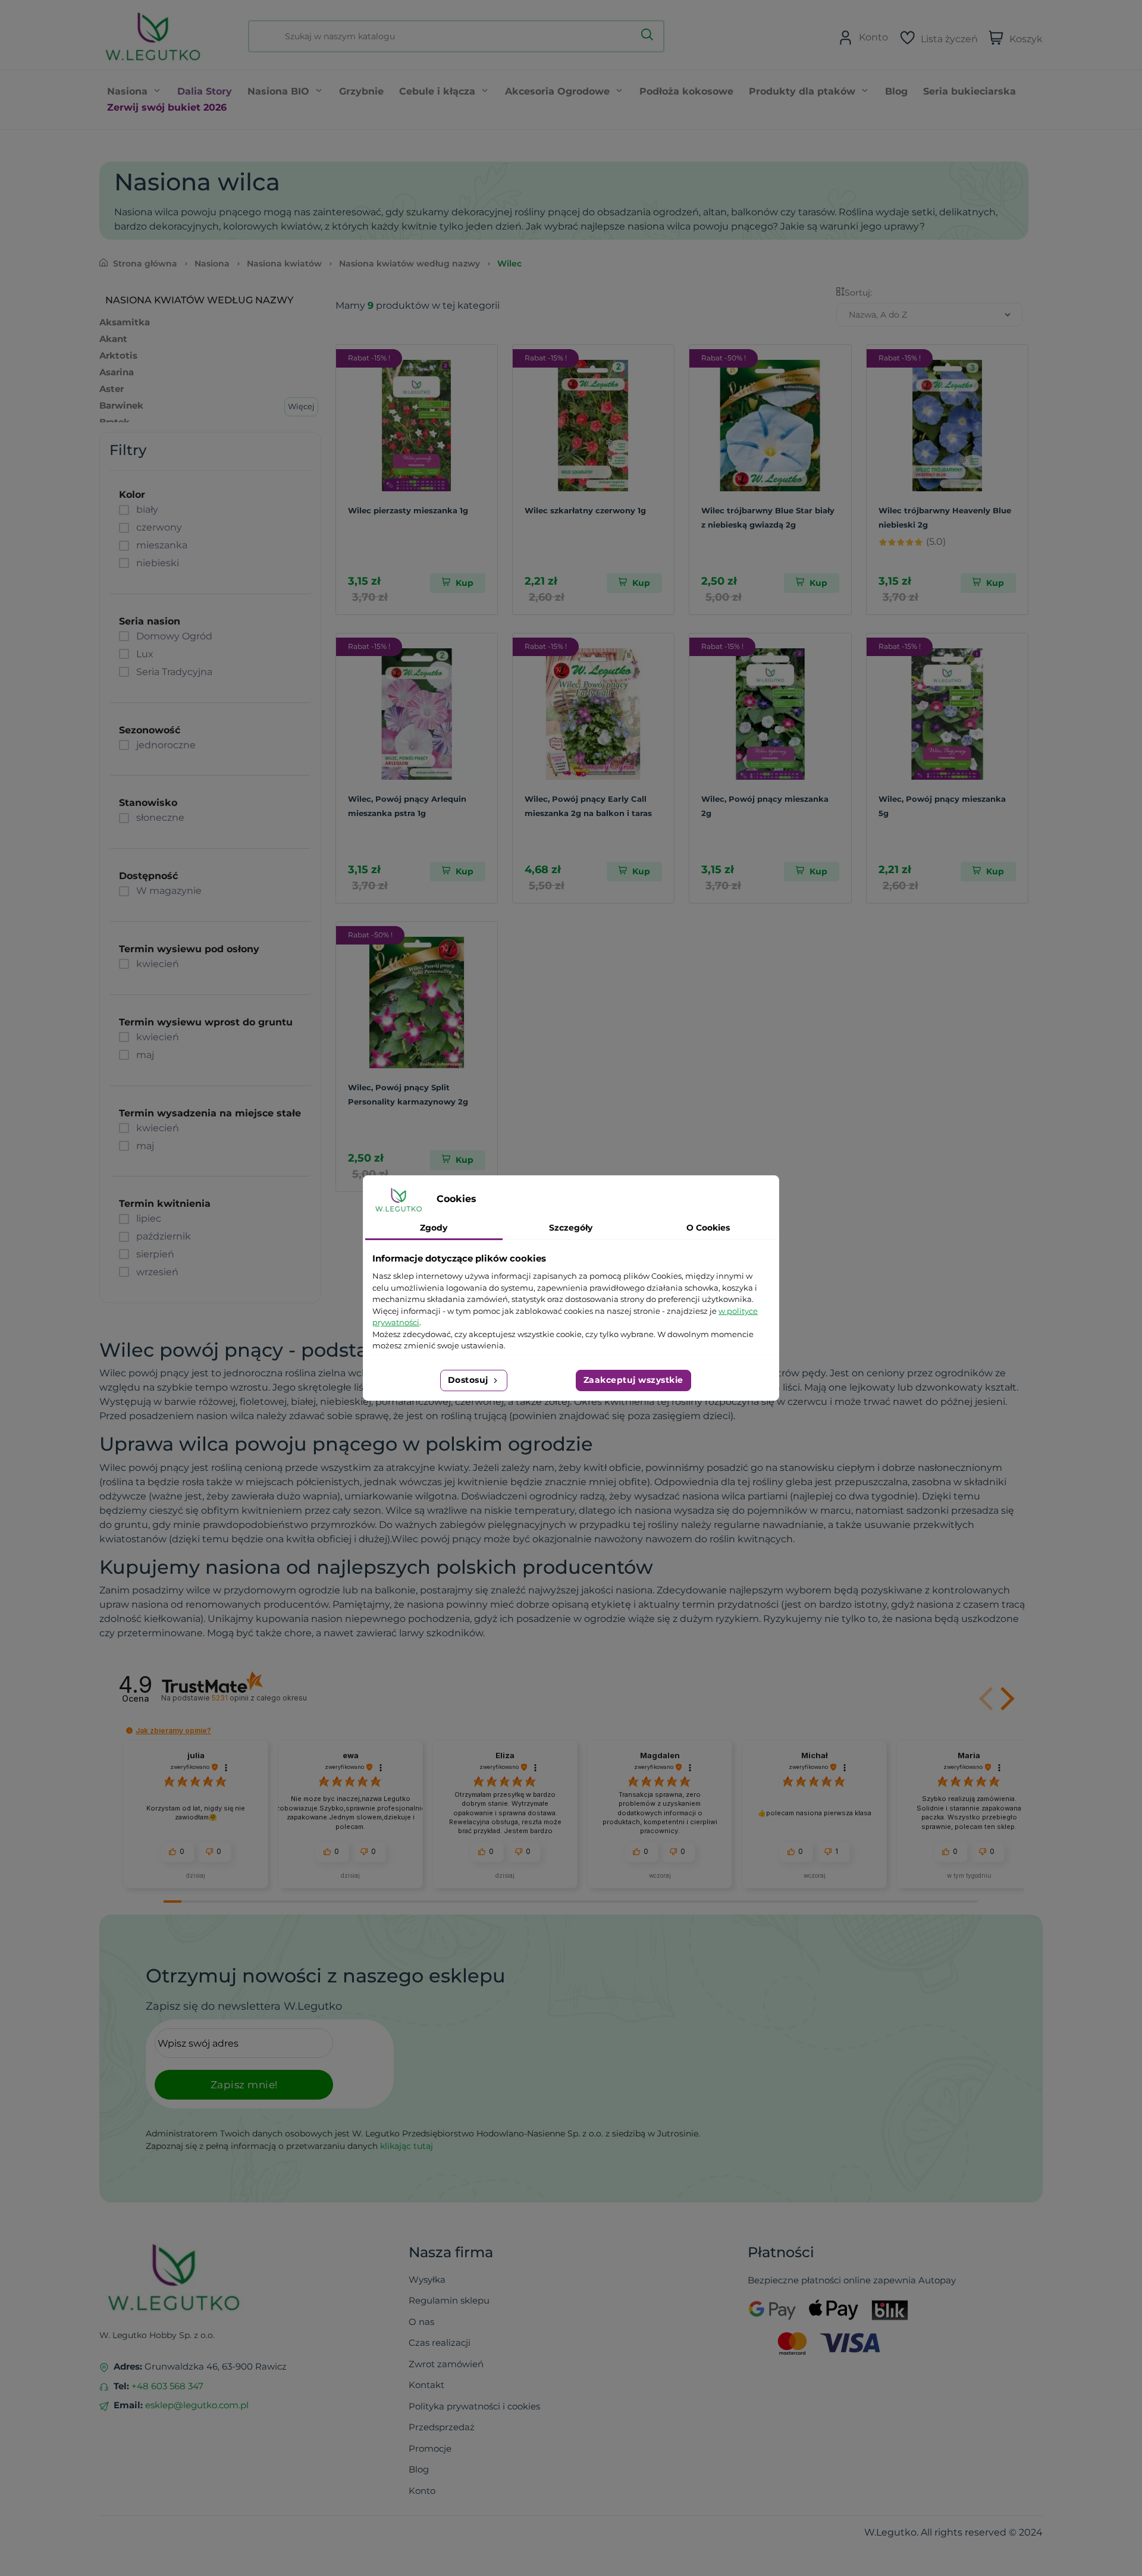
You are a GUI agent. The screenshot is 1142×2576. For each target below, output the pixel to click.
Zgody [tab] (434, 1228)
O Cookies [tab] (708, 1228)
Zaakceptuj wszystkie (633, 1380)
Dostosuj (470, 1380)
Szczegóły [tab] (571, 1228)
